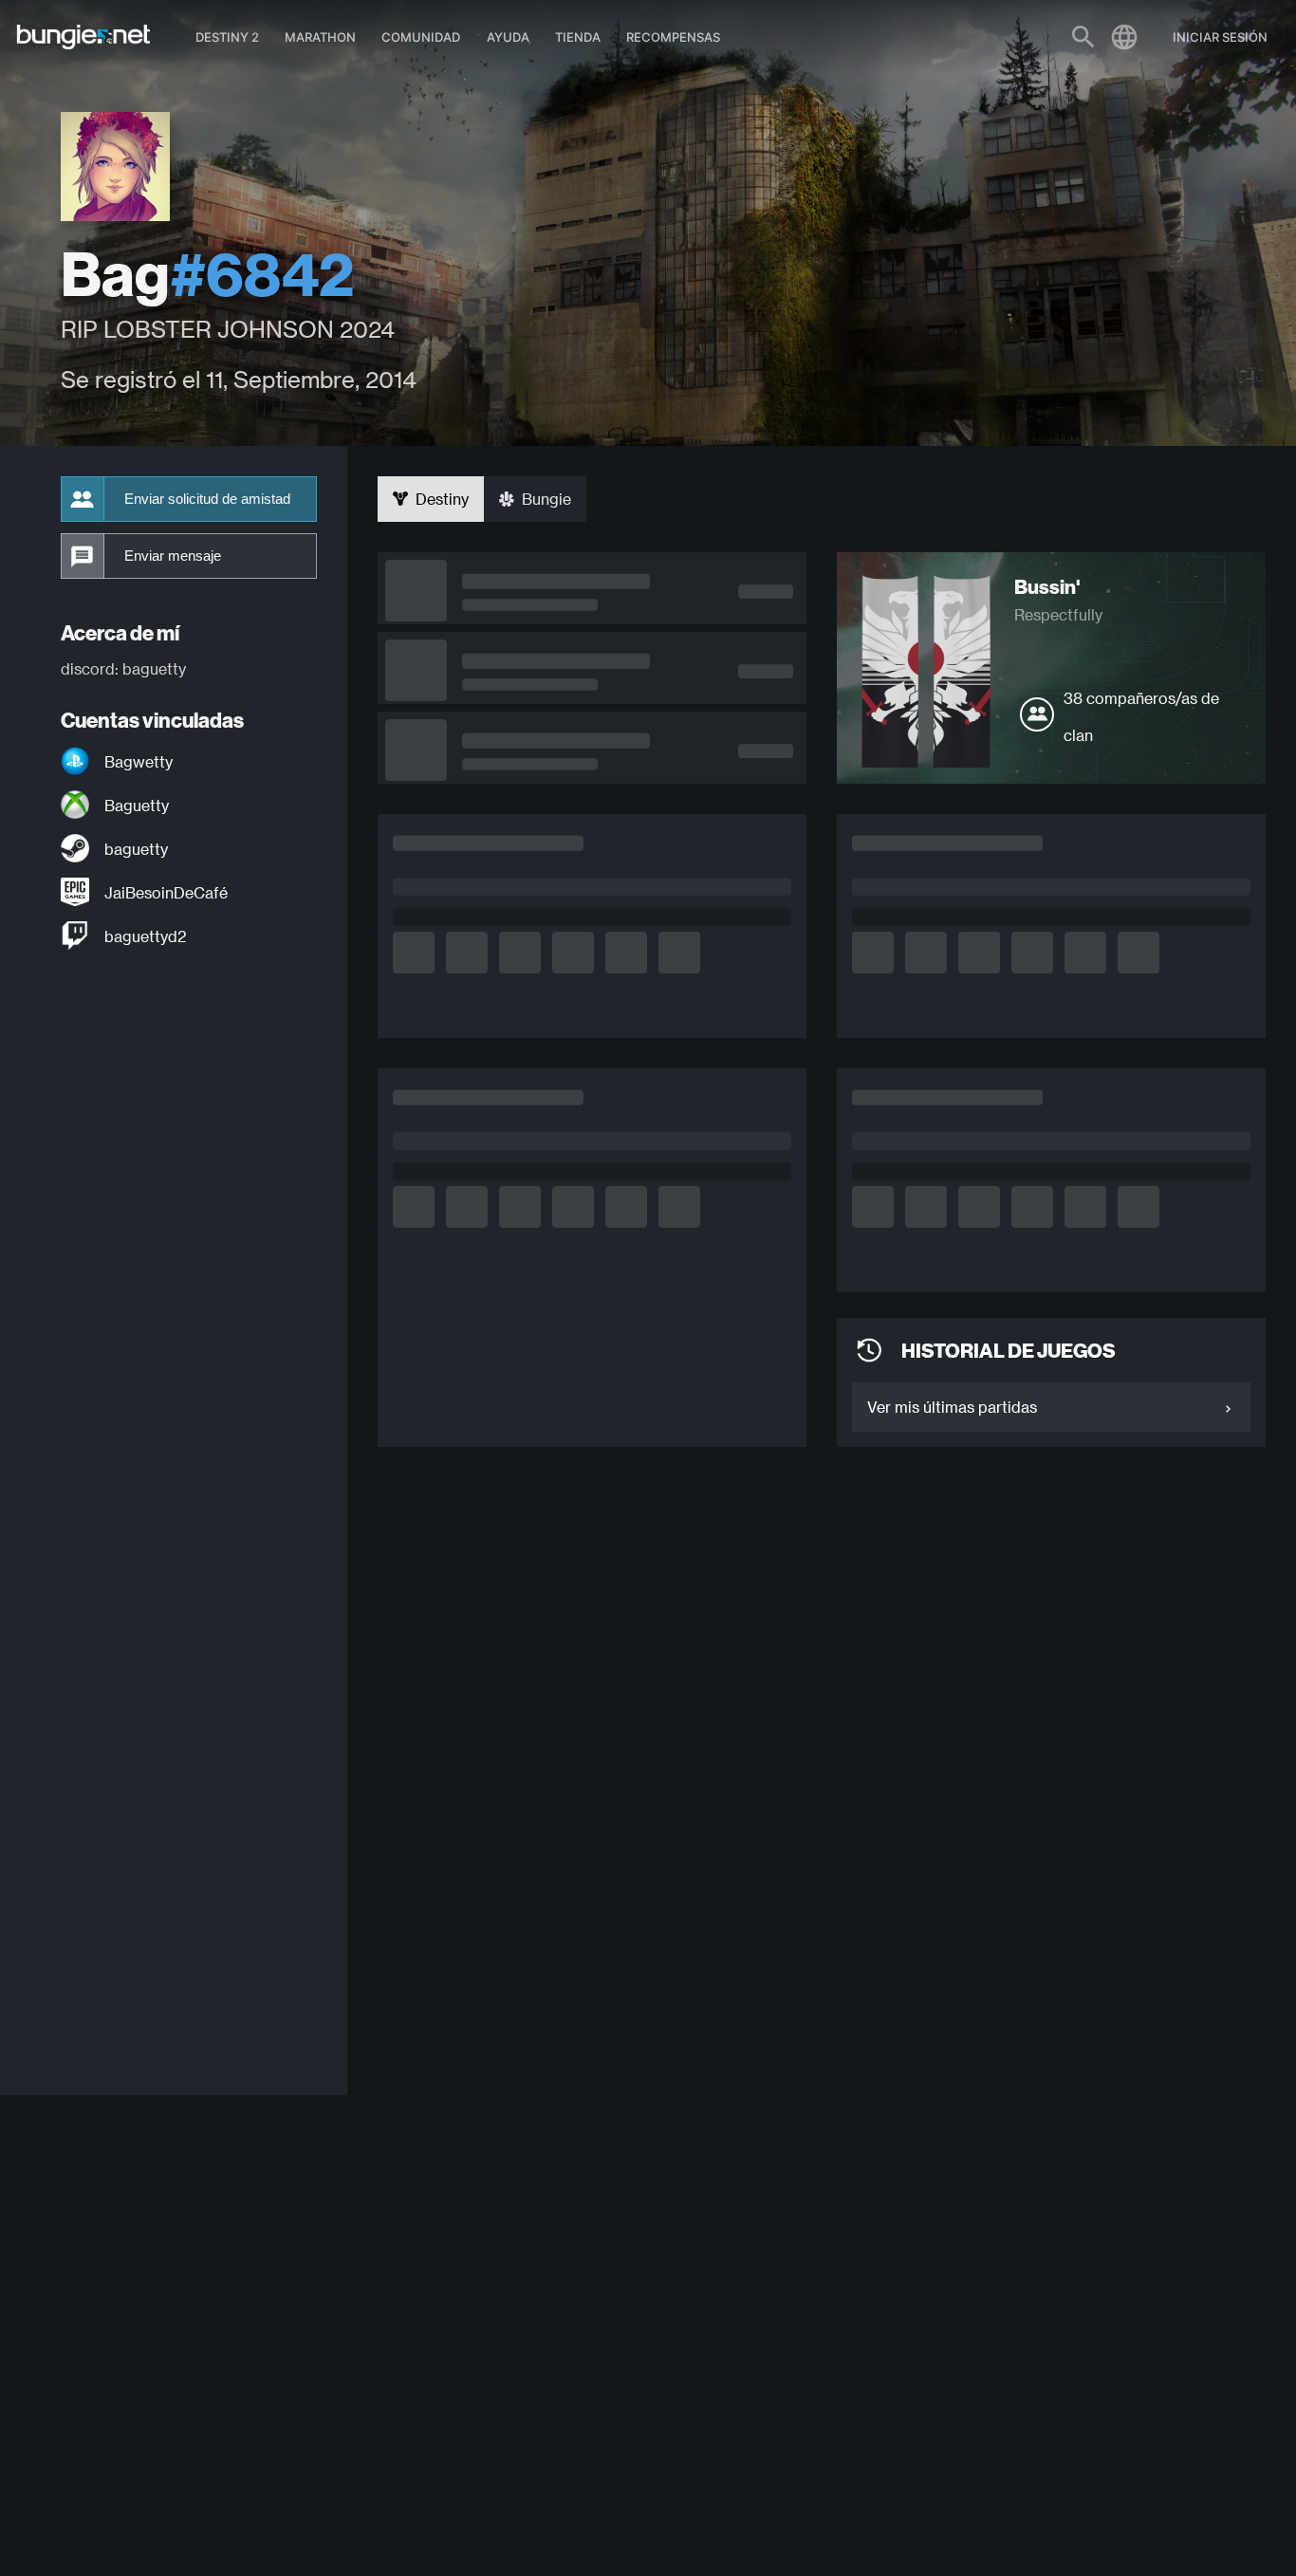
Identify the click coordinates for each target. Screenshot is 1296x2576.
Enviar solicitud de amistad (207, 499)
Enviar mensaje (173, 556)
